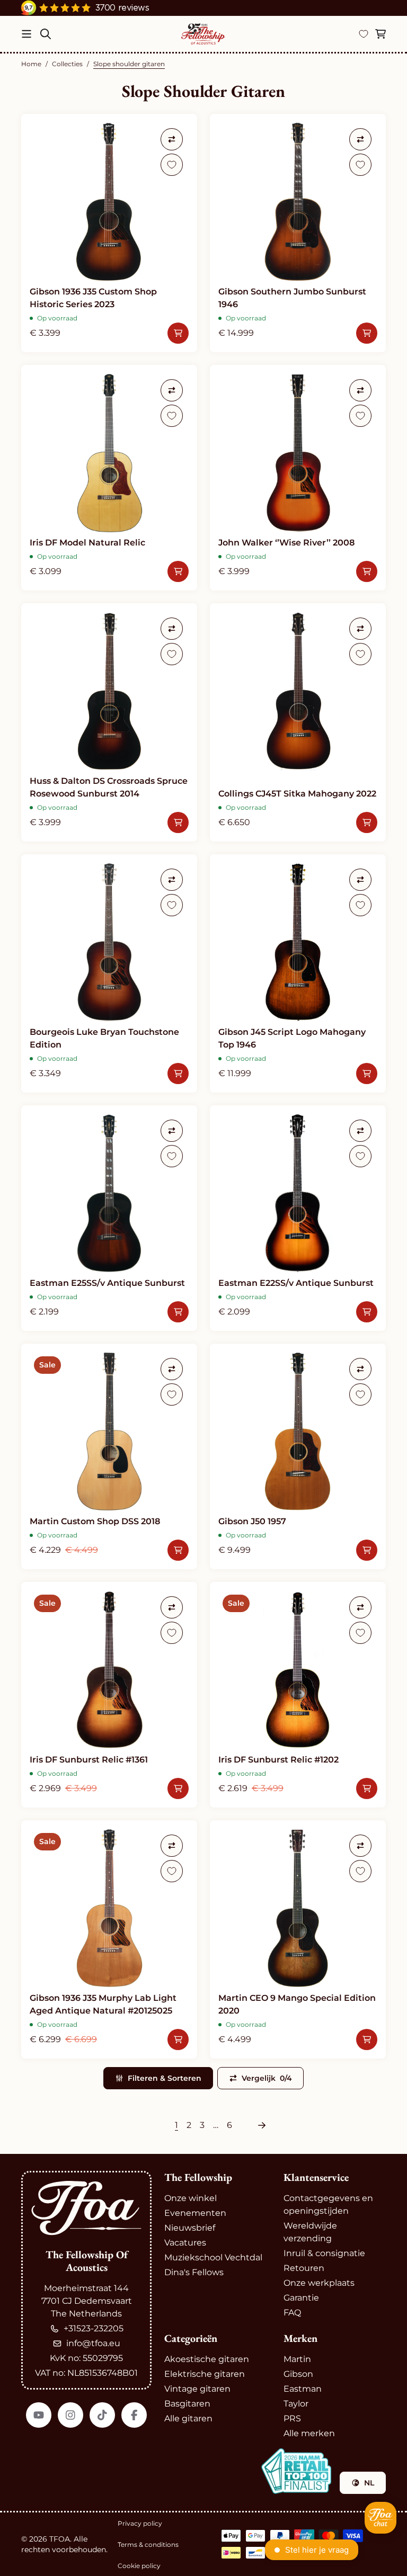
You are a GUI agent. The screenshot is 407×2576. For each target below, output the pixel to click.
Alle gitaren (188, 2418)
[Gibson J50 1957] (298, 1456)
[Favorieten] (364, 34)
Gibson (298, 2374)
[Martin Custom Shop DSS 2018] (109, 1456)
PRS (292, 2418)
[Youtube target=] (39, 2415)
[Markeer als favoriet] (172, 165)
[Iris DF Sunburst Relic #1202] (298, 1695)
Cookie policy (139, 2566)
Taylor (296, 2404)
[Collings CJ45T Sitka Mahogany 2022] (298, 722)
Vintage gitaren (197, 2389)
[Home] (203, 34)
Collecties (67, 64)
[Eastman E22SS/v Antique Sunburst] (298, 1218)
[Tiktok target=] (102, 2415)
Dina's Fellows (194, 2272)
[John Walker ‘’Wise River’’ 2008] (298, 478)
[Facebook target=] (134, 2415)
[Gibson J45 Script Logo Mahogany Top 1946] (298, 973)
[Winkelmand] (381, 34)
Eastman (303, 2389)
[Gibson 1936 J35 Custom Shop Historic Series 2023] (109, 233)
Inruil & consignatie (324, 2253)
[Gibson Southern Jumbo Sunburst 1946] (298, 233)
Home (31, 64)
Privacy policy (140, 2523)
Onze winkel (191, 2198)
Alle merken (309, 2433)
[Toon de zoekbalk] (46, 34)
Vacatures (185, 2243)
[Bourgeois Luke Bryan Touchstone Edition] (109, 973)
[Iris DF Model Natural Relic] (109, 478)
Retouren (304, 2268)
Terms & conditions (148, 2544)
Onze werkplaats (319, 2283)
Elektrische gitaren (205, 2374)
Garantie (301, 2298)
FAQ (292, 2313)
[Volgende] (262, 2125)
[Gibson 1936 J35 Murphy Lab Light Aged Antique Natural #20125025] (109, 1939)
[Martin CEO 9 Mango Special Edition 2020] (298, 1939)
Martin (297, 2359)
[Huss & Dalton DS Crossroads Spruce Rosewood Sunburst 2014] (109, 722)
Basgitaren (187, 2404)
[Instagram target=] (70, 2415)
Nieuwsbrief (190, 2228)
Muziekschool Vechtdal (213, 2257)
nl (369, 2483)
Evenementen (195, 2213)
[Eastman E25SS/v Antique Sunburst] (109, 1218)
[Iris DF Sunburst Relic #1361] (109, 1695)
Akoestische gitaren (207, 2359)
